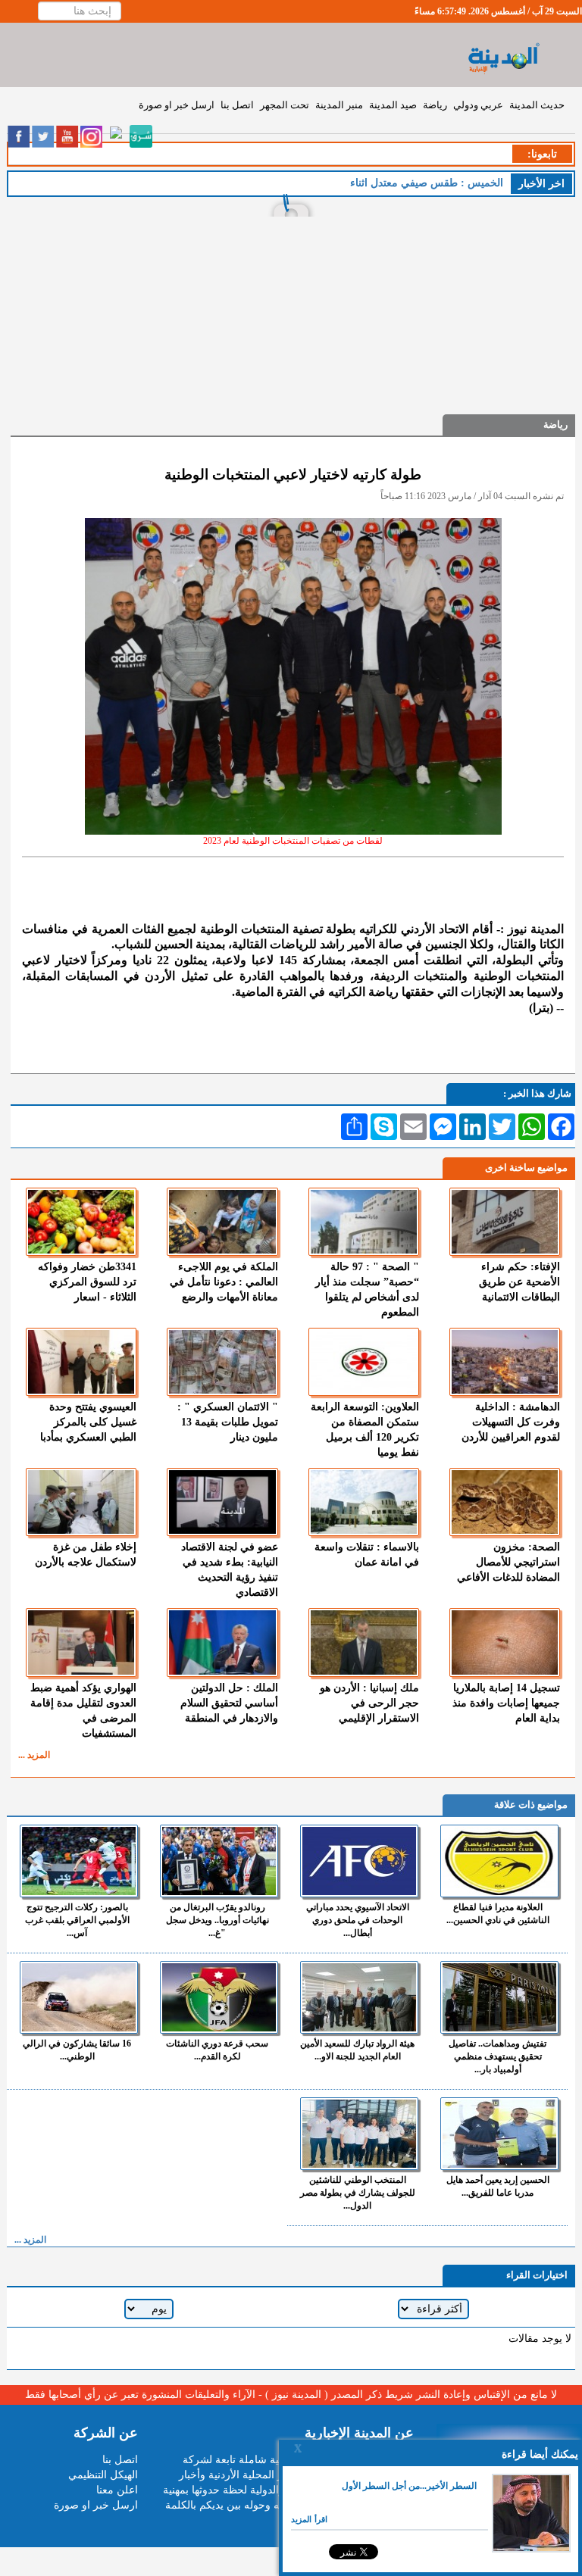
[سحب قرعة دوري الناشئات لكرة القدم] (219, 1997)
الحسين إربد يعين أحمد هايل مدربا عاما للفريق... (498, 2186)
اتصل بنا (237, 105)
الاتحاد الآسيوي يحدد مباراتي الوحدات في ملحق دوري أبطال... (358, 1920)
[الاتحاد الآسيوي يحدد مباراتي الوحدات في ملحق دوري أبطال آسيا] (359, 1861)
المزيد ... (34, 1755)
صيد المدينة (393, 105)
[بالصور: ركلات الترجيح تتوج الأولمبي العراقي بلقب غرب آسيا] (79, 1861)
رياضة (435, 105)
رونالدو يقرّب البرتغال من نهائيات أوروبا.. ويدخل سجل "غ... (217, 1920)
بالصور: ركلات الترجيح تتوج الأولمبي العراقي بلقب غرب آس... (77, 1920)
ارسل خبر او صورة (177, 105)
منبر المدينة (339, 105)
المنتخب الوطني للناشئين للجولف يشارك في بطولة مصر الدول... (358, 2193)
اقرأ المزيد (309, 2519)
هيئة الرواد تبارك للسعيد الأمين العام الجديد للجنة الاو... (357, 2050)
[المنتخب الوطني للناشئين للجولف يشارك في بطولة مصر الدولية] (359, 2134)
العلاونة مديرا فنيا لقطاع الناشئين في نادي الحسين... (498, 1914)
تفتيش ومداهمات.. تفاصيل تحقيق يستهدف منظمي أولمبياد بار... (498, 2056)
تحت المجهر (285, 105)
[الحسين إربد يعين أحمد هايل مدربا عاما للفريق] (499, 2134)
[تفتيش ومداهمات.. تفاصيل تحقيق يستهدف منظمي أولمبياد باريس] (499, 1997)
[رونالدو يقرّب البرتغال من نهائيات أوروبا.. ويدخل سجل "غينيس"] (219, 1861)
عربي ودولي (478, 105)
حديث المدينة (537, 105)
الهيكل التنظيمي (103, 2475)
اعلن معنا (117, 2490)
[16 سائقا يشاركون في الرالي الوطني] (79, 1997)
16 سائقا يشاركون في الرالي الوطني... (77, 2050)
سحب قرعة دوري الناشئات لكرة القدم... (217, 2050)
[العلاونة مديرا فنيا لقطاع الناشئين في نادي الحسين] (499, 1861)
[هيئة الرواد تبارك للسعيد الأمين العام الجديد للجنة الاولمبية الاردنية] (359, 1997)
